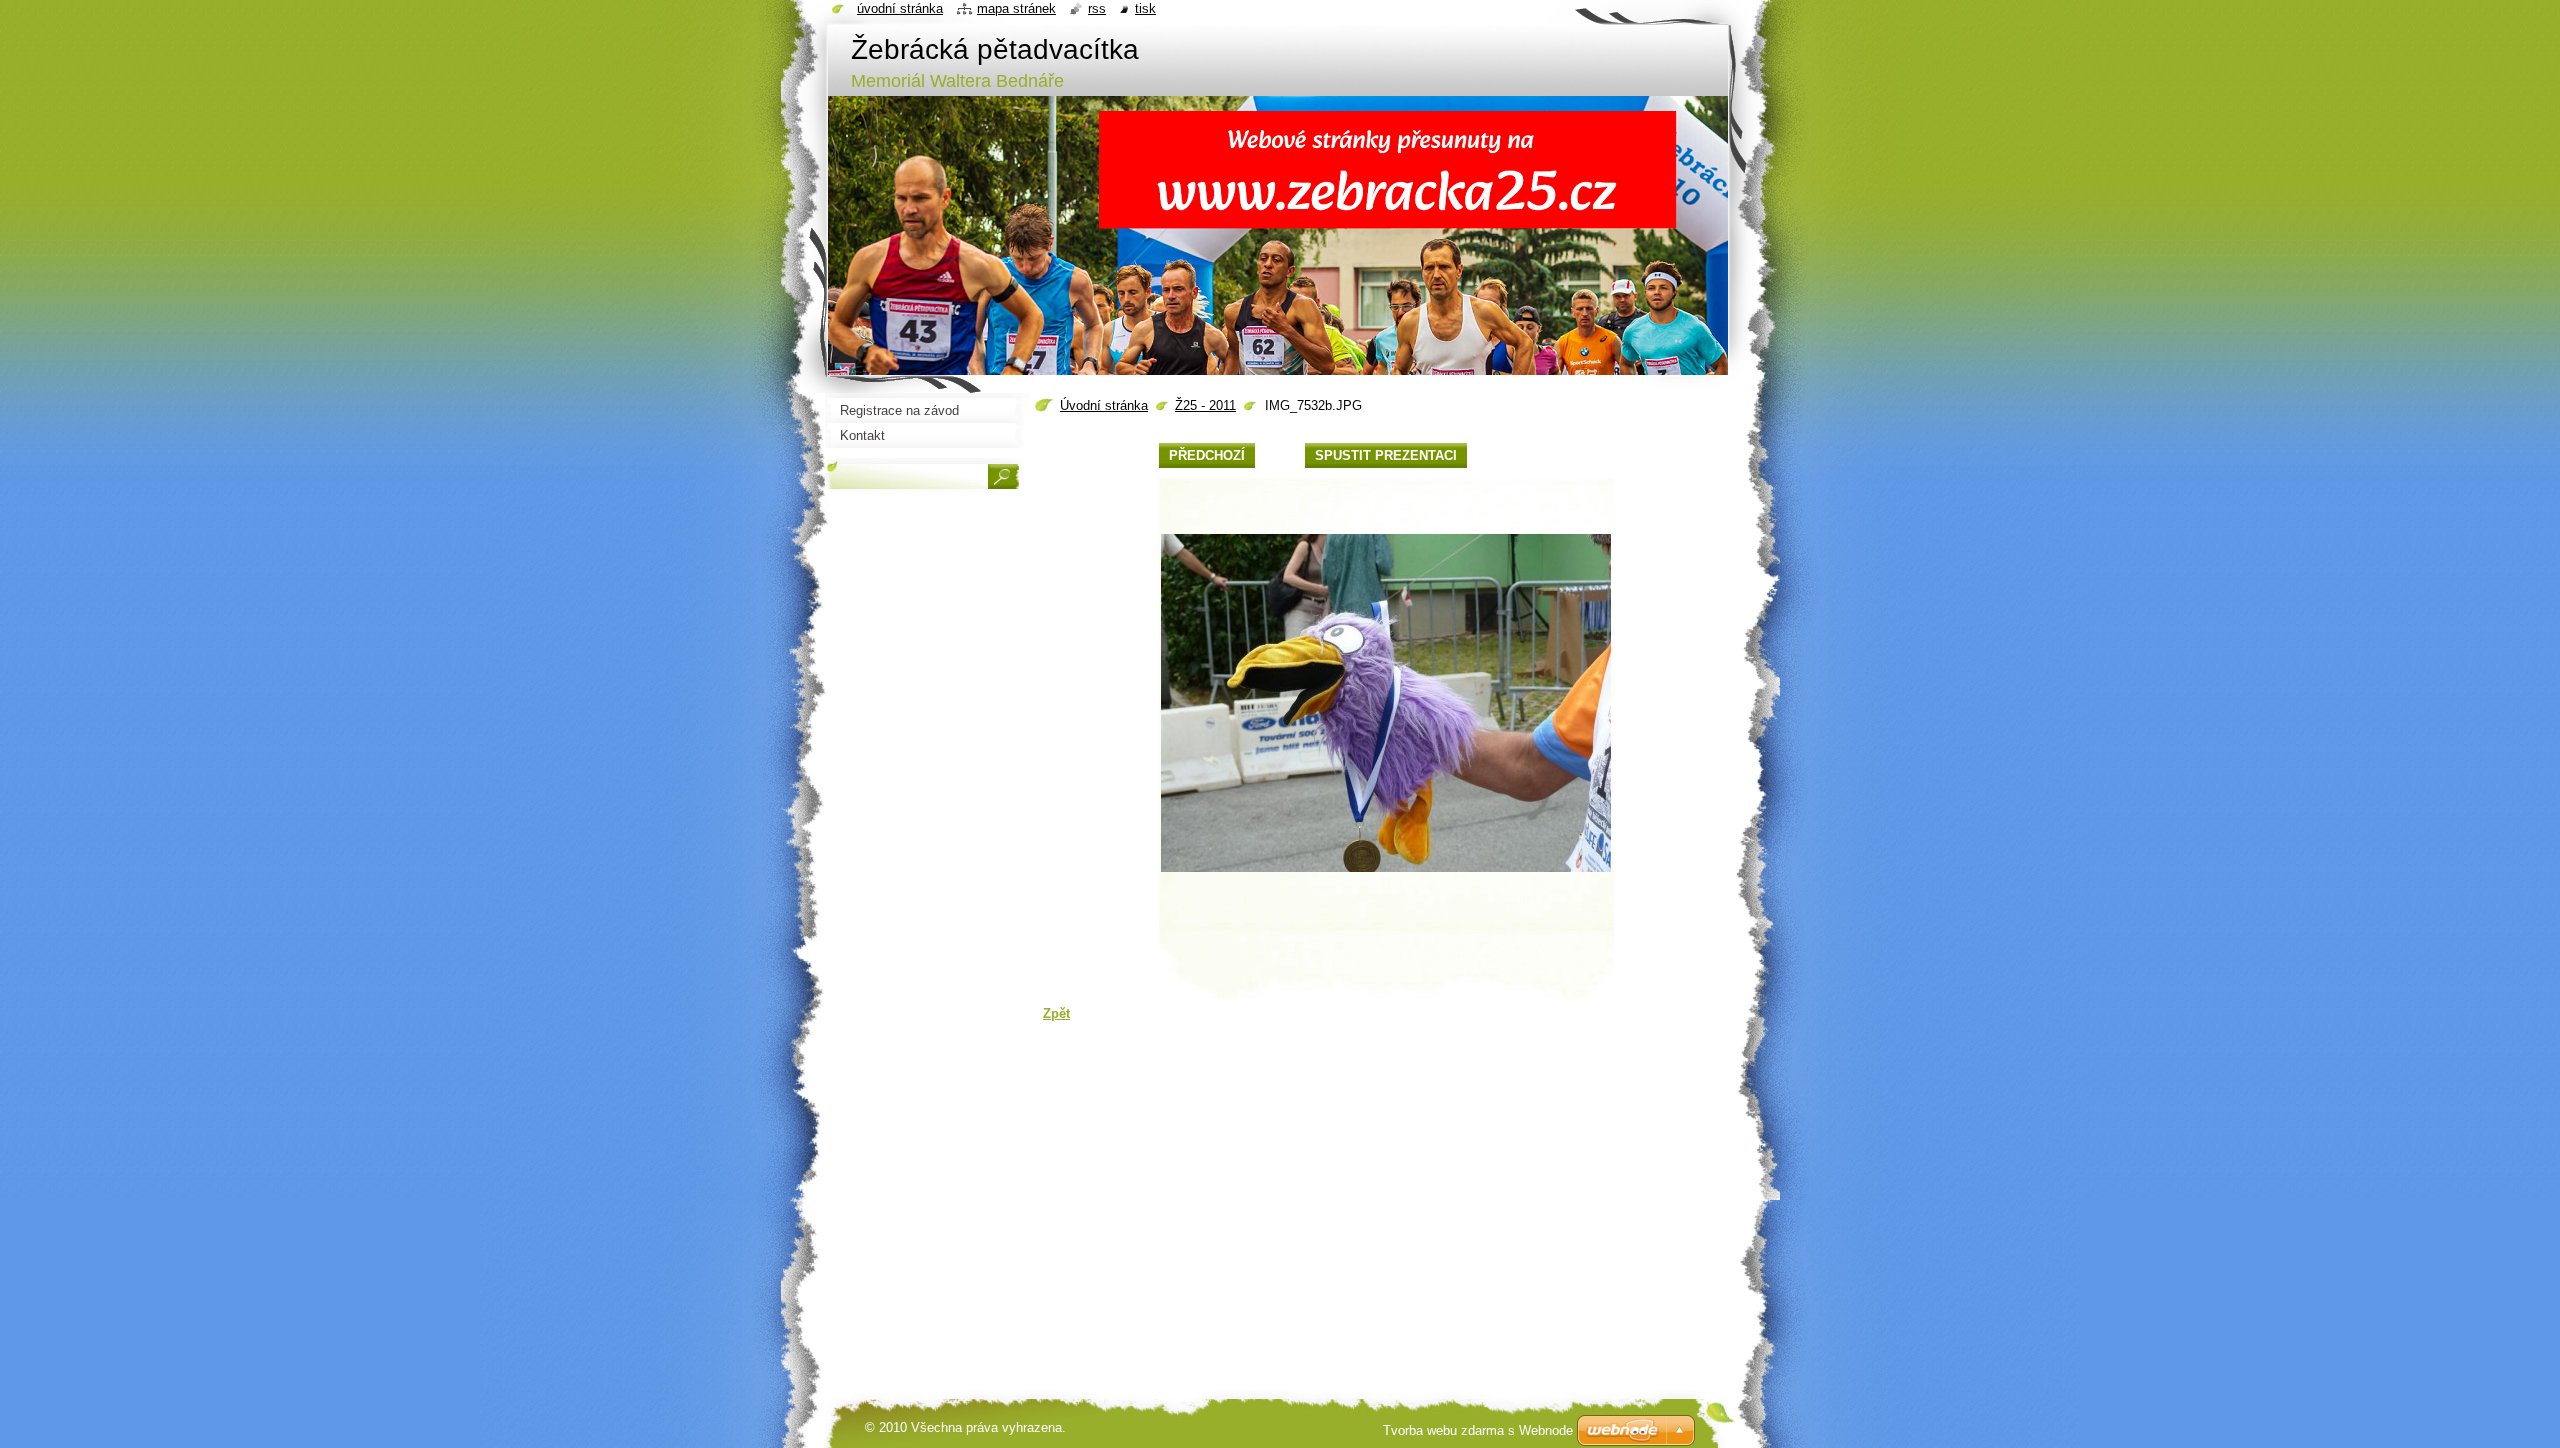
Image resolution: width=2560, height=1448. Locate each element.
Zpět (1056, 1013)
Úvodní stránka (1104, 405)
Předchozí (1207, 455)
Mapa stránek (1016, 8)
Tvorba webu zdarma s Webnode (1478, 1430)
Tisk (1145, 8)
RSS (1097, 8)
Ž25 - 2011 (1205, 405)
